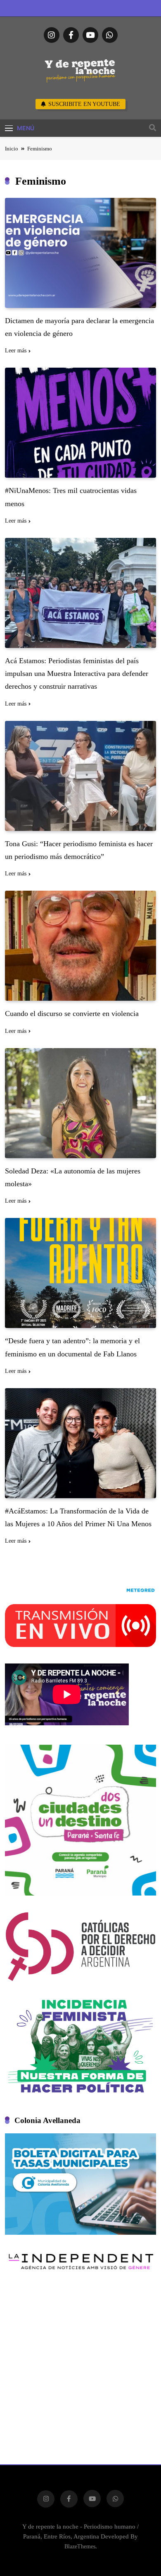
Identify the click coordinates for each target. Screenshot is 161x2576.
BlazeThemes (80, 2546)
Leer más (16, 351)
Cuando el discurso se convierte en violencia (72, 1014)
